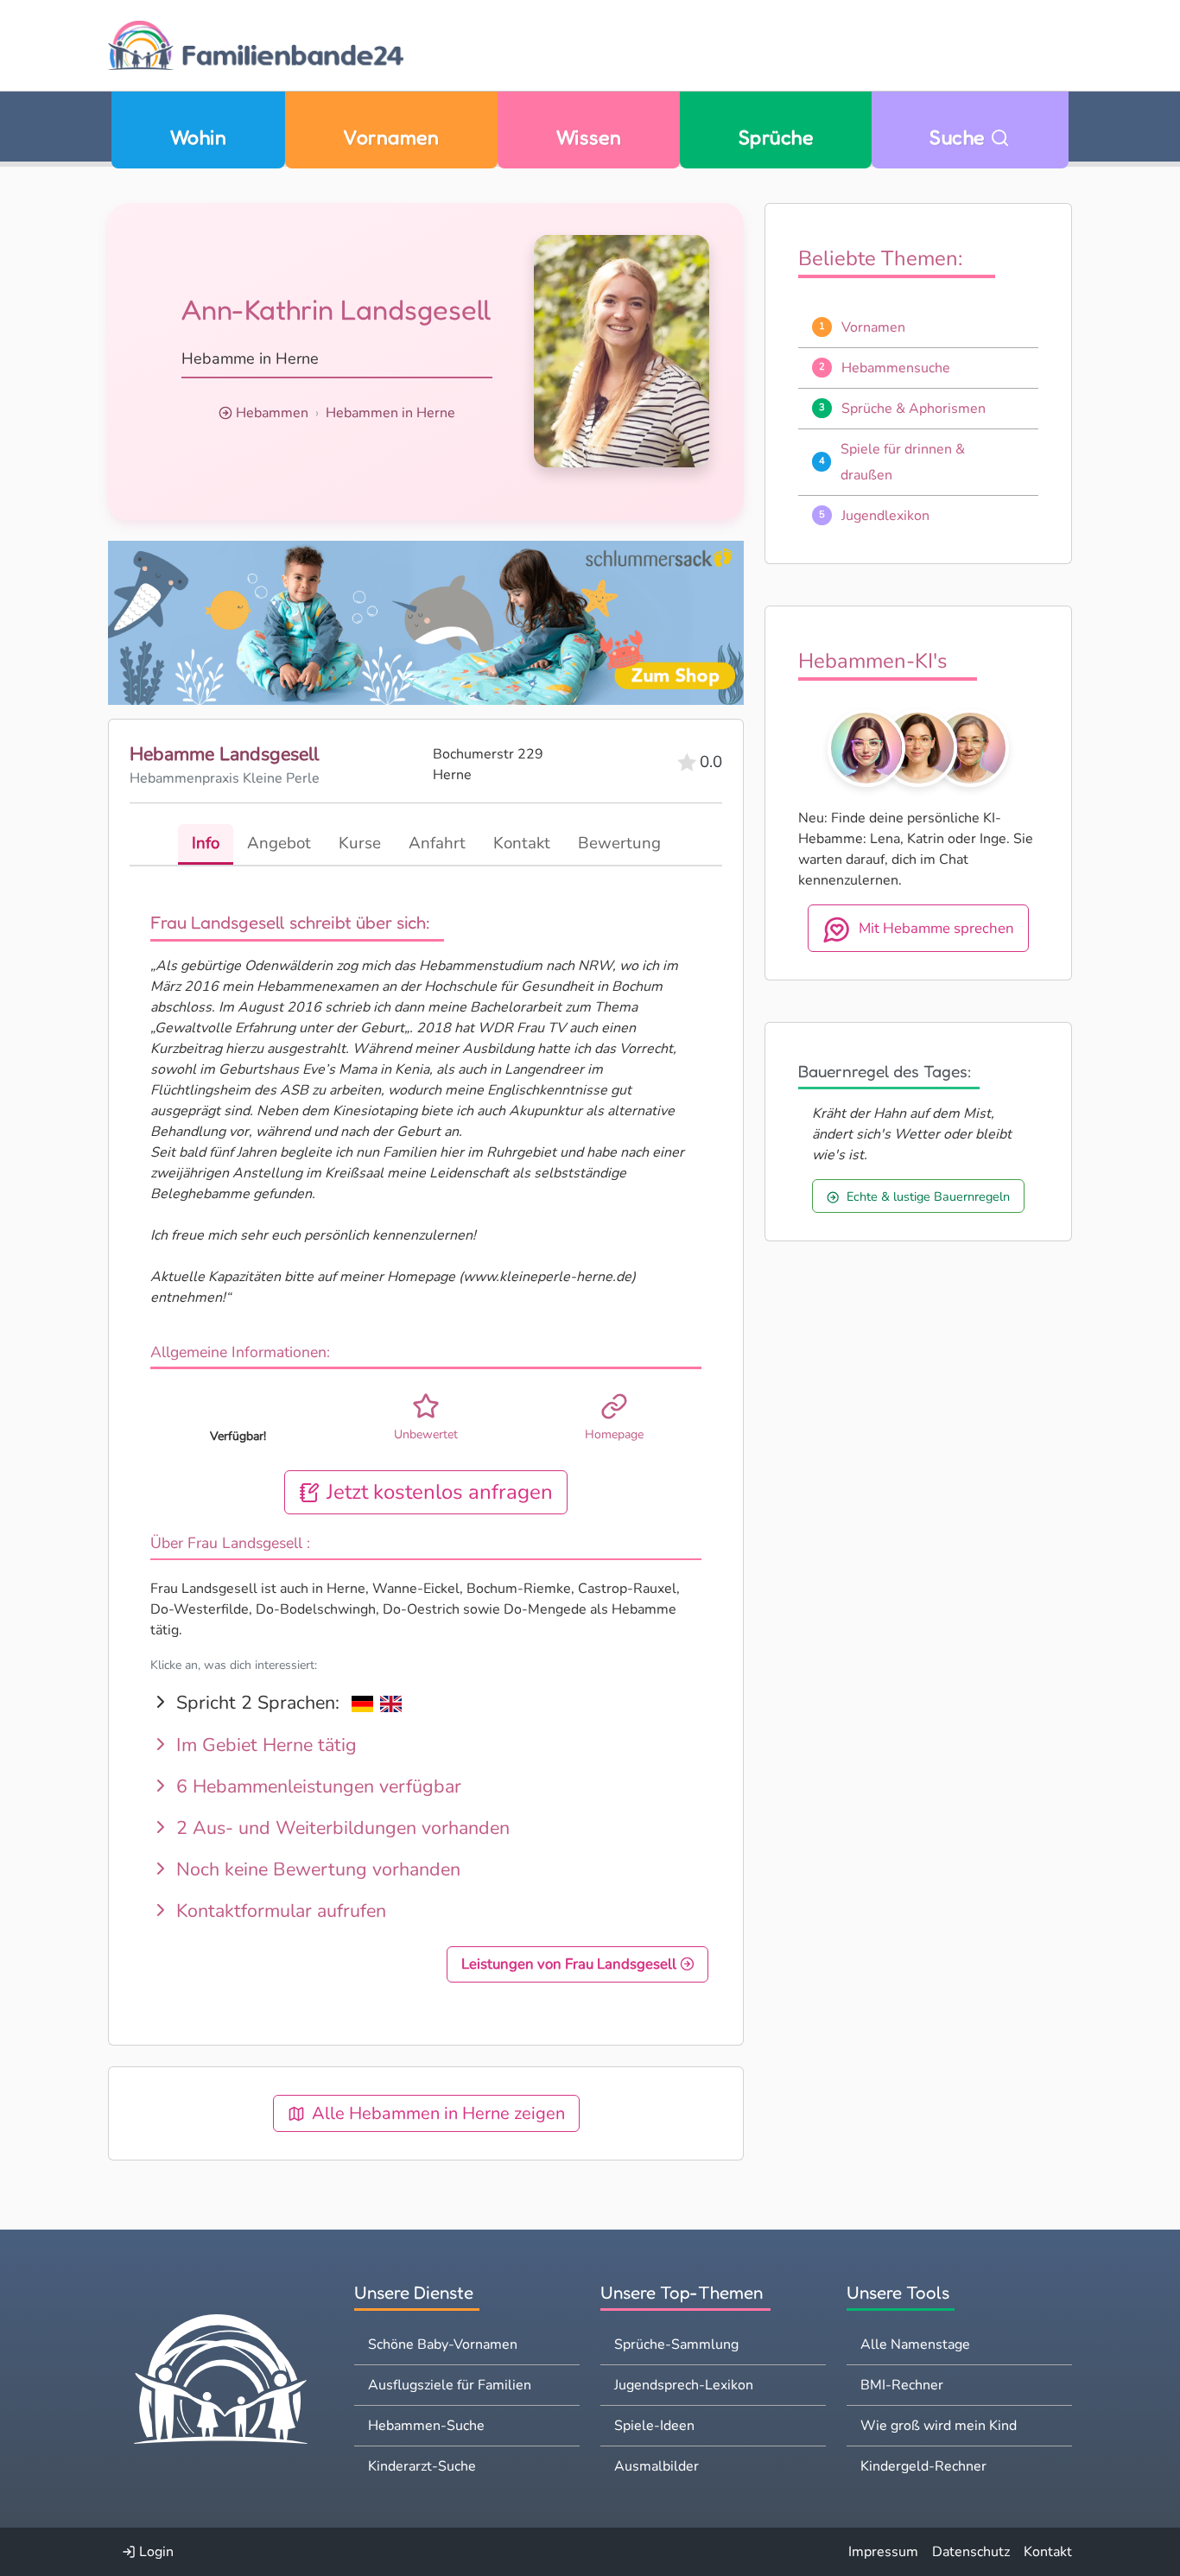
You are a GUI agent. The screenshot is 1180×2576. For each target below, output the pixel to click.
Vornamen (391, 137)
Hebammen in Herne (390, 413)
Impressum (883, 2552)
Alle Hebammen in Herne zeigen (438, 2113)
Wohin (198, 137)
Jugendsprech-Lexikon (684, 2385)
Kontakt (1048, 2552)
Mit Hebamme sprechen (936, 928)
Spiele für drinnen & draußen (903, 462)
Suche (960, 137)
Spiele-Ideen (654, 2426)
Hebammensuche (896, 368)
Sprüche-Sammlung (676, 2344)
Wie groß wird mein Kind (939, 2426)
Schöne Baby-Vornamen (443, 2344)
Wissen (589, 137)
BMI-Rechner (902, 2385)
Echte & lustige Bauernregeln (928, 1196)
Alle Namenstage (915, 2344)
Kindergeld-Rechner (923, 2466)
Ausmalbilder (657, 2466)
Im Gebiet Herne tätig (264, 1745)
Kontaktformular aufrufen (279, 1911)
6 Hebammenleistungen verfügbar (316, 1786)
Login (155, 2552)
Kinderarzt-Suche (422, 2466)
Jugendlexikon (885, 516)
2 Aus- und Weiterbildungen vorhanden (340, 1828)
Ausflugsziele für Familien (450, 2385)
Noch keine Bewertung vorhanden (316, 1869)
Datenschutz (971, 2552)
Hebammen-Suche (426, 2426)
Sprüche (776, 137)
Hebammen (272, 413)
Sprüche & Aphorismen (914, 409)
